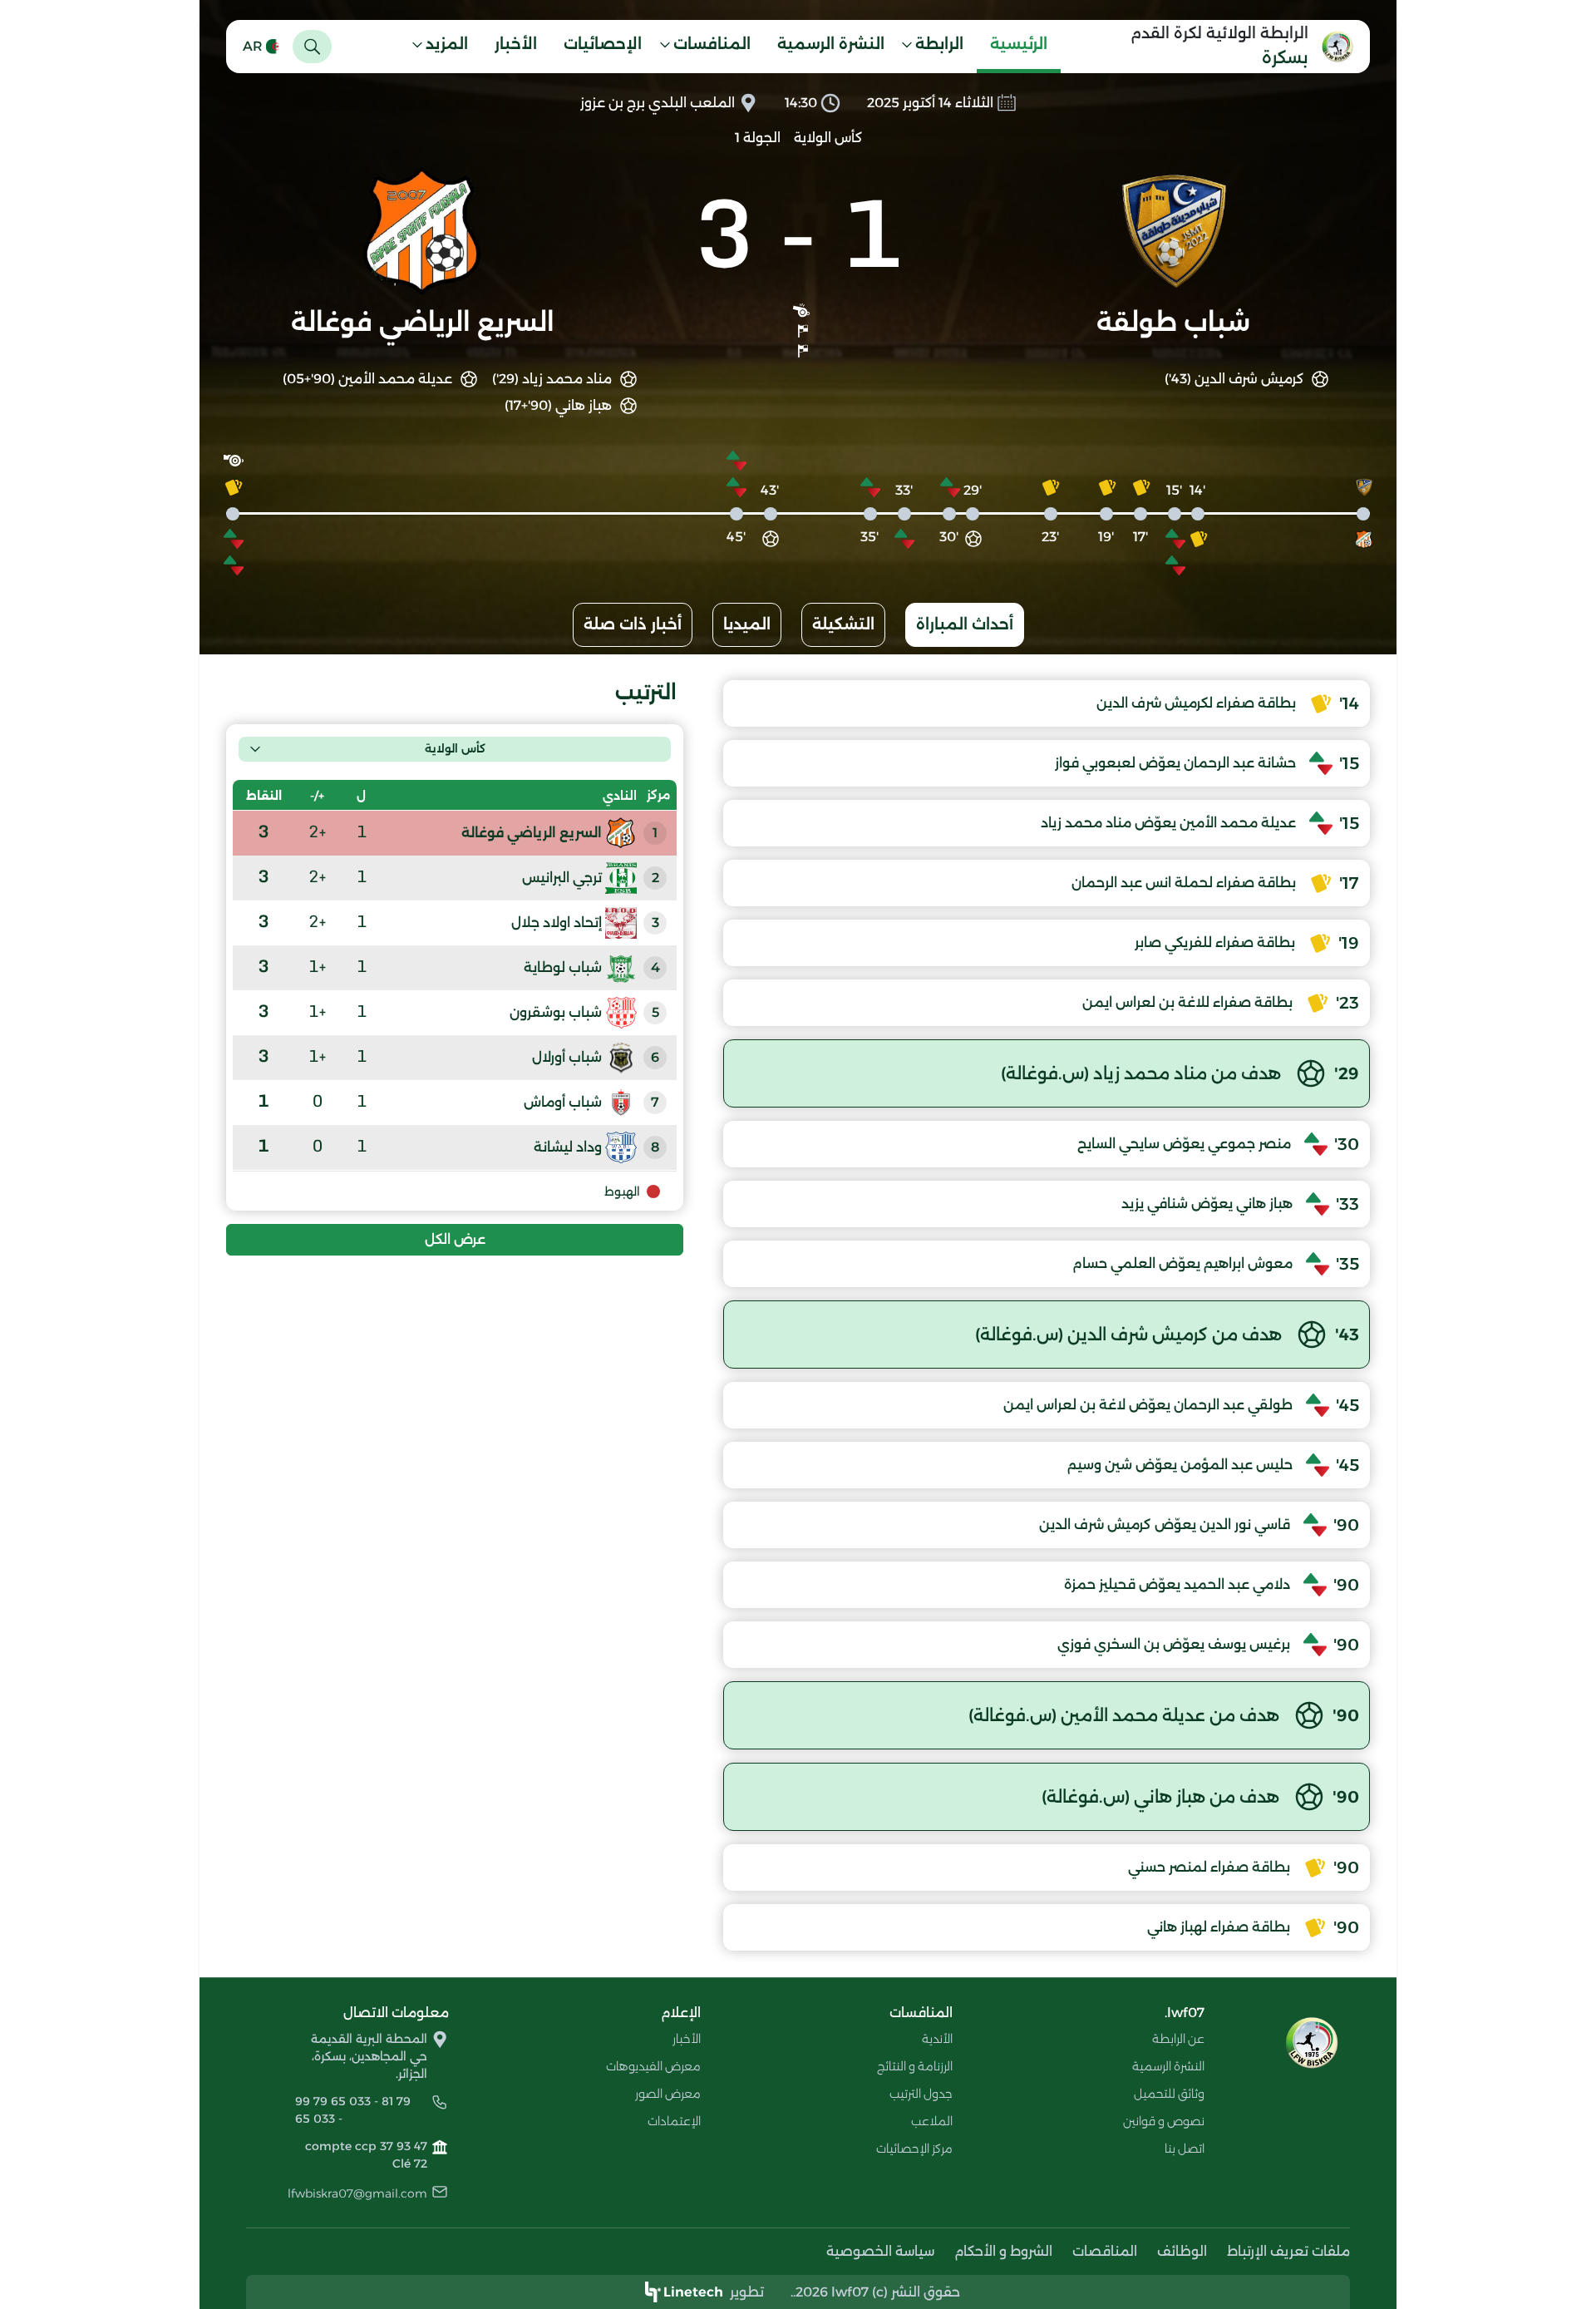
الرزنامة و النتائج (915, 2066)
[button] (938, 47)
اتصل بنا (1185, 2149)
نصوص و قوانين (1164, 2121)
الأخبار (516, 44)
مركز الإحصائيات (914, 2149)
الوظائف (1182, 2251)
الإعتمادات (674, 2121)
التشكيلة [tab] (843, 624)
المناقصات (1105, 2251)
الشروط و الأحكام (1003, 2251)
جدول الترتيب (921, 2094)
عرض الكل (455, 1239)
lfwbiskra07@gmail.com (357, 2193)
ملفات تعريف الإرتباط (1288, 2251)
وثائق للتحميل (1169, 2094)
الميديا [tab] (747, 624)
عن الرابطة (1178, 2039)
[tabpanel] (798, 1315)
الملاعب (932, 2121)
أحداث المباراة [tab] (965, 624)
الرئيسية (1019, 44)
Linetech (693, 2292)
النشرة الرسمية (831, 44)
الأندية (937, 2039)
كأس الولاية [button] (455, 748)
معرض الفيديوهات (653, 2066)
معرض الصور (668, 2094)
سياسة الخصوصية (880, 2251)
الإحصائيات (603, 44)
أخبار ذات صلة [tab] (633, 624)
